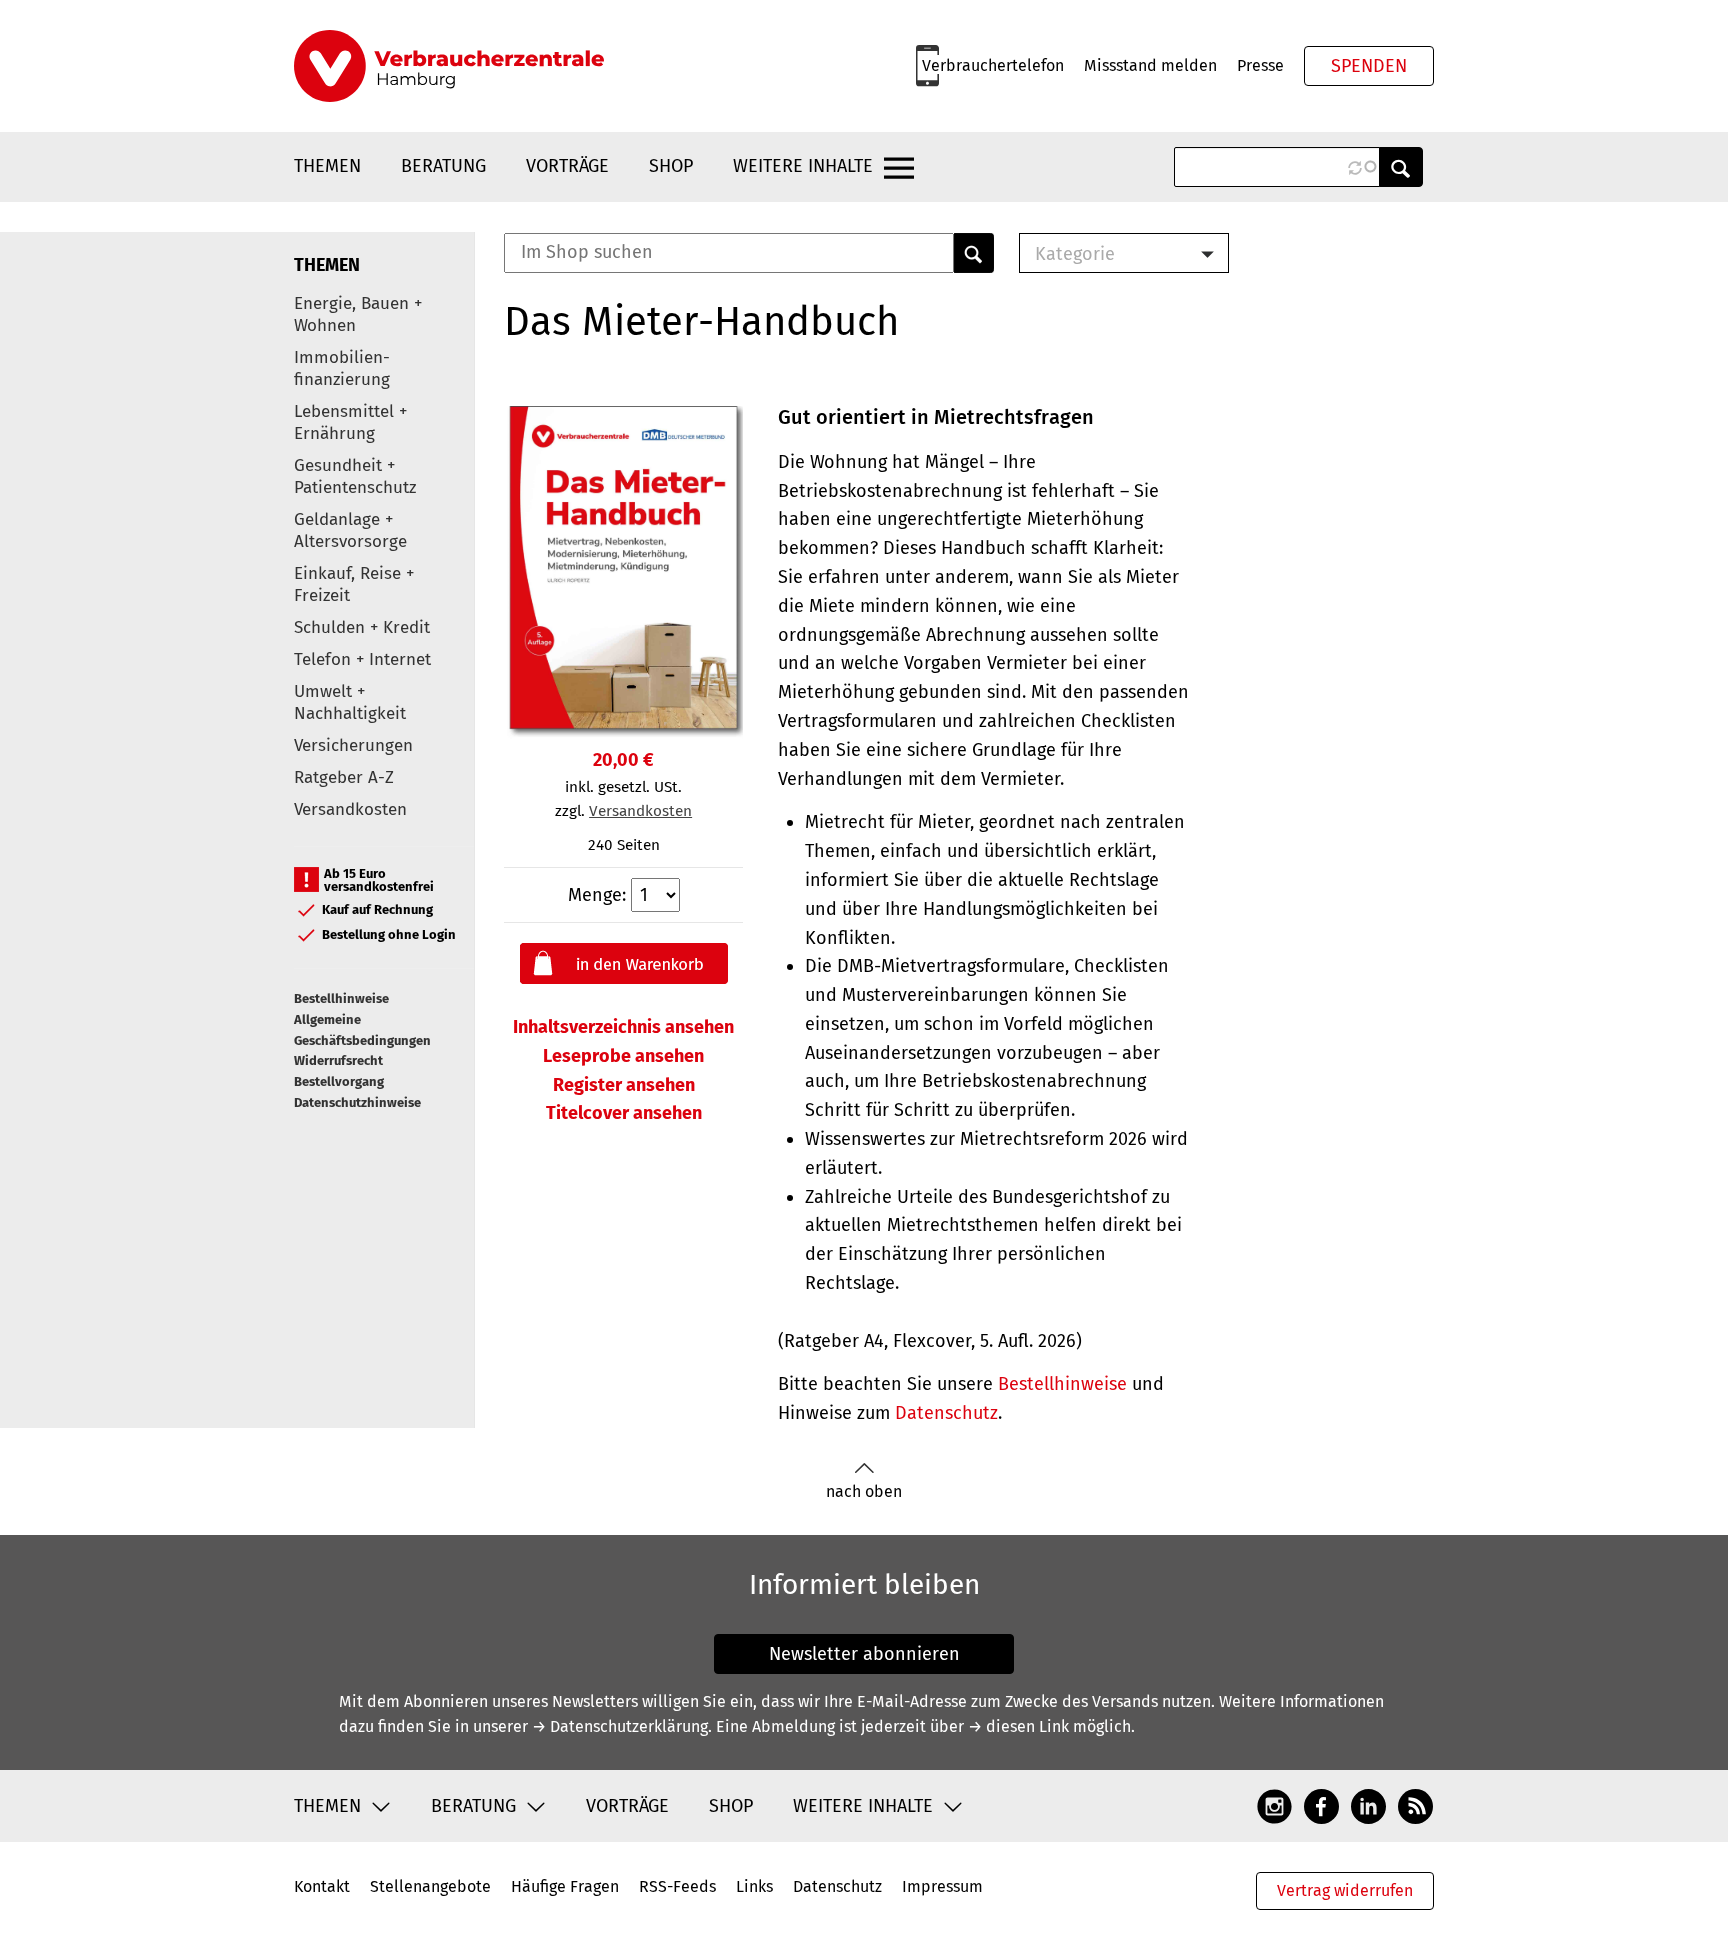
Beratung (443, 166)
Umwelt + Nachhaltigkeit (350, 702)
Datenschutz (946, 1413)
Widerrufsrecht (338, 1060)
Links (754, 1886)
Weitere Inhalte (803, 166)
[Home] (449, 66)
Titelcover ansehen (624, 1113)
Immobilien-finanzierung (342, 368)
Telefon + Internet (362, 659)
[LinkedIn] (1368, 1805)
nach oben (864, 1491)
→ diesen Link (1018, 1726)
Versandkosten (350, 809)
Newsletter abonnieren (864, 1654)
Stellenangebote (430, 1886)
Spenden (1369, 66)
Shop (671, 166)
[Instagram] (1274, 1805)
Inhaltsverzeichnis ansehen (623, 1027)
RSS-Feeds (677, 1886)
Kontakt (322, 1886)
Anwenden (1401, 167)
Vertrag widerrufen (1345, 1890)
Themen (327, 166)
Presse (1260, 65)
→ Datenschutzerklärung (620, 1726)
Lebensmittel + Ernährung (350, 422)
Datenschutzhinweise (357, 1102)
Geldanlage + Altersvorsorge (350, 530)
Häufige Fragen (565, 1886)
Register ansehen (624, 1085)
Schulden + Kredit (362, 627)
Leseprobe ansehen (623, 1056)
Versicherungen (353, 745)
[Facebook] (1321, 1805)
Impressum (942, 1886)
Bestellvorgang (339, 1081)
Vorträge (567, 166)
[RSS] (1415, 1805)
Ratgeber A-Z (344, 777)
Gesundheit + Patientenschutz (355, 476)
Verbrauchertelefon (993, 65)
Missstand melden (1150, 65)
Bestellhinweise (341, 998)
